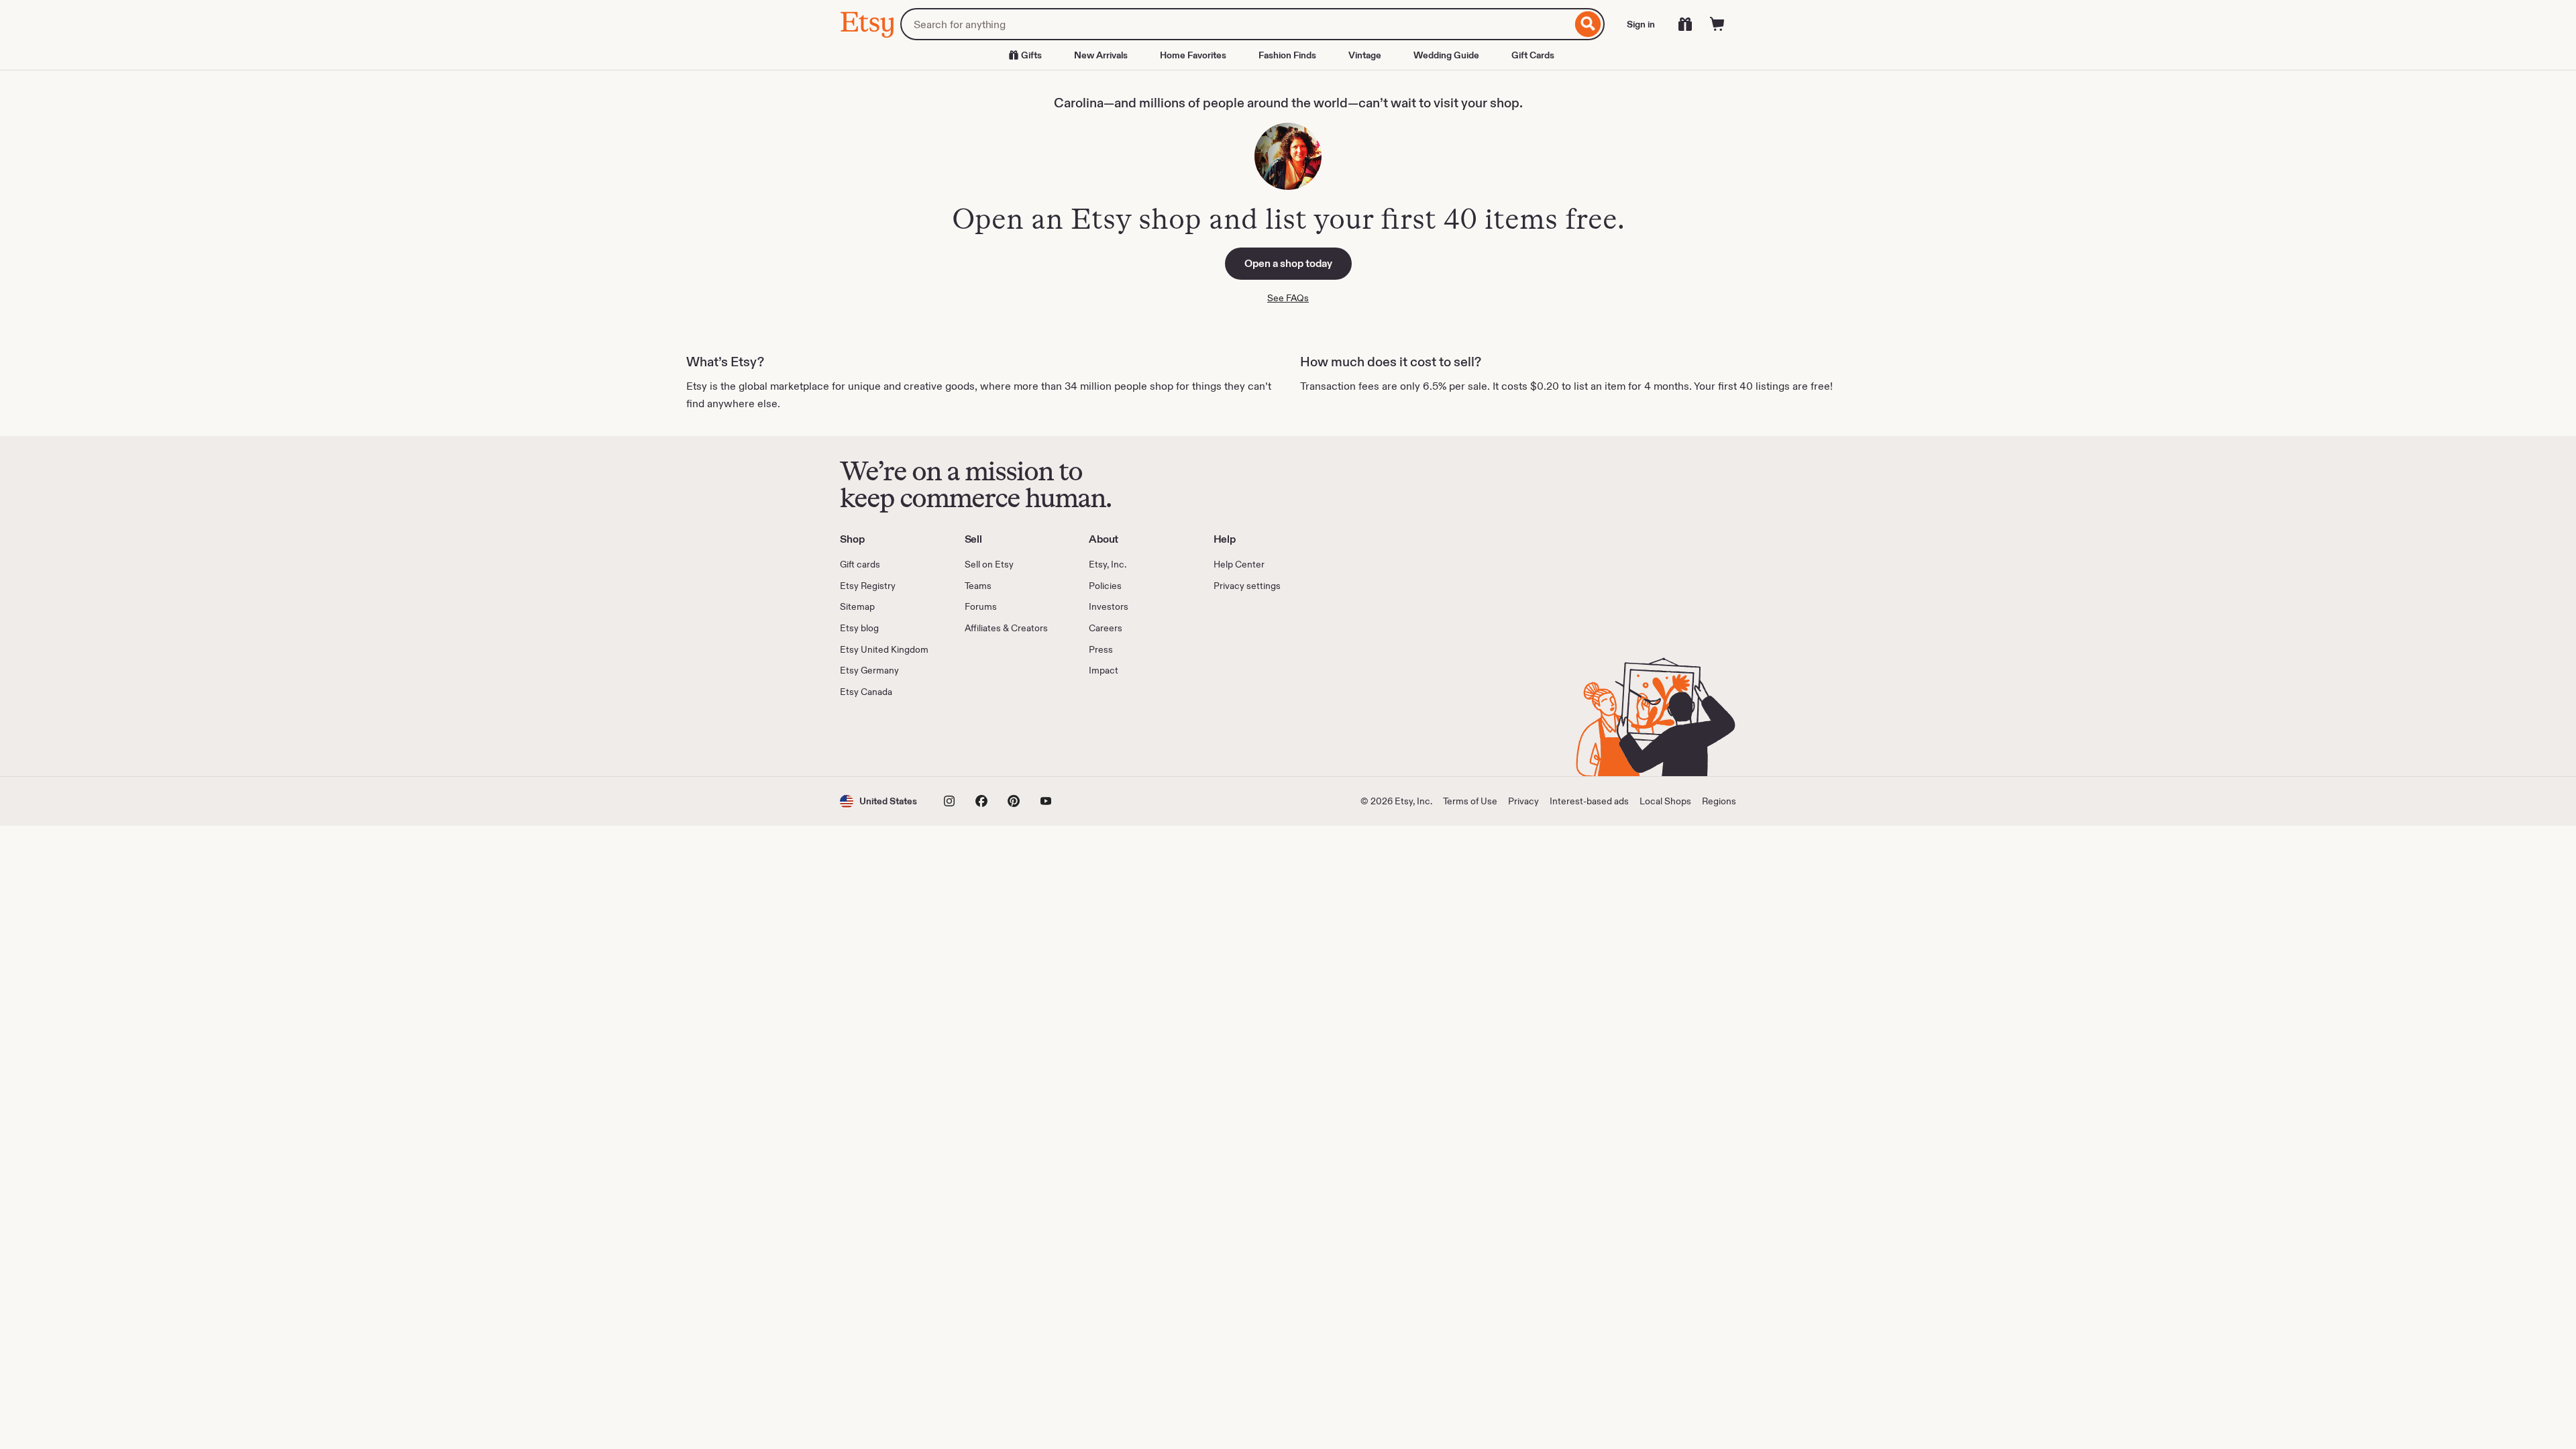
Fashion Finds (1287, 55)
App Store (885, 737)
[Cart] (1717, 24)
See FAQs (1288, 298)
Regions (1719, 801)
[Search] (1588, 24)
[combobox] (1236, 24)
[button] (878, 801)
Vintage (1365, 55)
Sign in (1641, 24)
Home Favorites (1193, 55)
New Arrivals (1101, 55)
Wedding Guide (1446, 55)
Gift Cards (1533, 55)
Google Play (986, 737)
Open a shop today (1288, 263)
